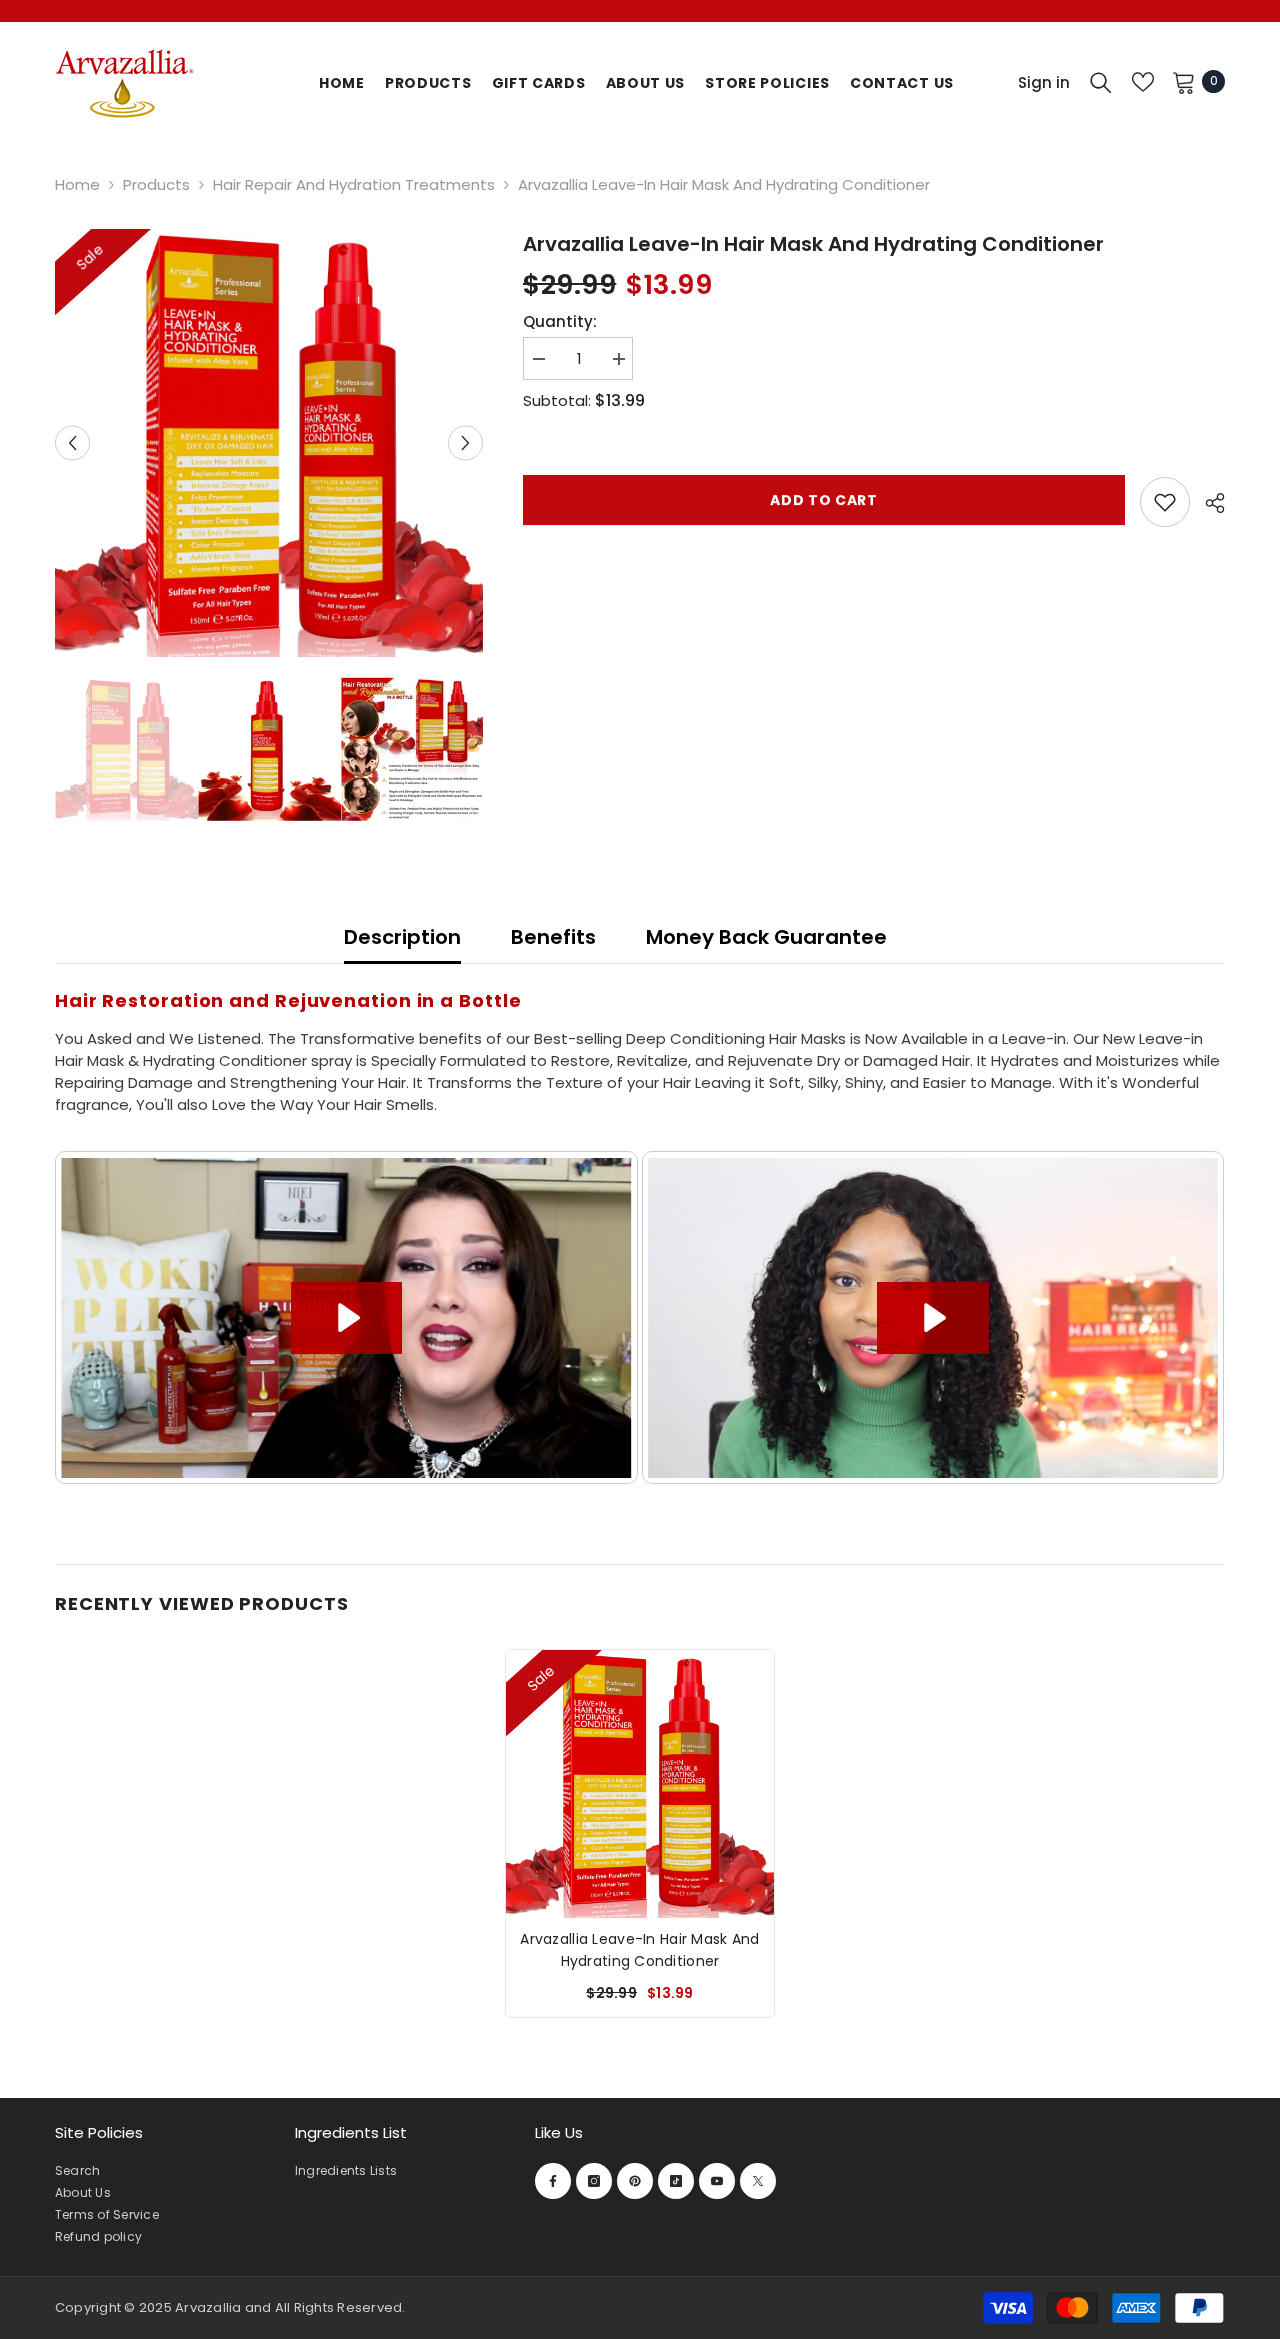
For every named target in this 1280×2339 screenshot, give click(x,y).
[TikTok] (676, 2181)
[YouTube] (717, 2181)
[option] (269, 443)
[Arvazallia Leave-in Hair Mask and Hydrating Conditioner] (640, 1784)
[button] (72, 443)
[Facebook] (553, 2181)
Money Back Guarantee (766, 937)
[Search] (1101, 82)
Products (156, 184)
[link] (1165, 502)
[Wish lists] (1143, 82)
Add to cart (824, 502)
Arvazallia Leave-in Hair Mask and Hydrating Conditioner (639, 1950)
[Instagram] (594, 2181)
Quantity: (560, 321)
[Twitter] (758, 2181)
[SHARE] (1207, 503)
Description (402, 937)
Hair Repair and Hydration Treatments (354, 184)
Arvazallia (210, 2307)
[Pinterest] (635, 2181)
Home (77, 184)
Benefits (553, 937)
